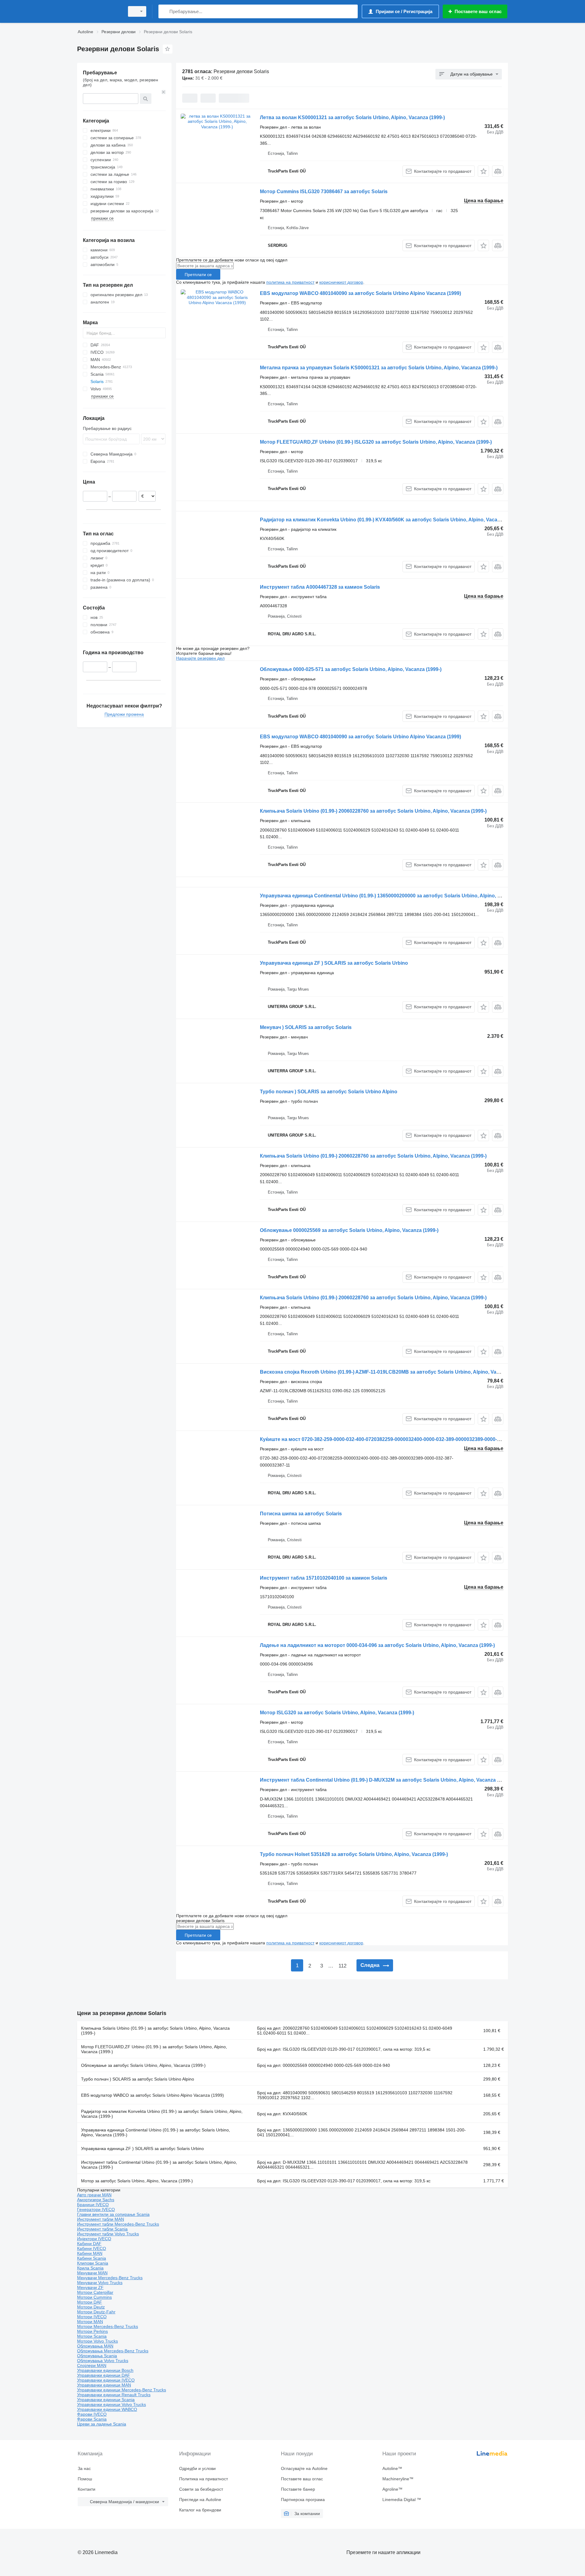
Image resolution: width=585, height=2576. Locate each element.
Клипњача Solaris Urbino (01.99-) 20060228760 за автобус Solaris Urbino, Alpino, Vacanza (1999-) (373, 811)
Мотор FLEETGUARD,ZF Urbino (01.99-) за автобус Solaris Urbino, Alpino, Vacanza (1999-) (154, 2049)
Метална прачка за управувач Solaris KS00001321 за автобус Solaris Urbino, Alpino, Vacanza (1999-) (379, 368)
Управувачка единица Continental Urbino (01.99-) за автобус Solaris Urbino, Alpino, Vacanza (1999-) (156, 2132)
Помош (85, 2479)
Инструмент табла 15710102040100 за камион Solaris (324, 1578)
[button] (483, 171)
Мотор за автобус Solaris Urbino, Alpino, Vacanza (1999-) (137, 2181)
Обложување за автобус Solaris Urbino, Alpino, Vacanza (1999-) (143, 2065)
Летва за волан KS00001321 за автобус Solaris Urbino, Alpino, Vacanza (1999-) (352, 117)
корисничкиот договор (341, 282)
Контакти (87, 2489)
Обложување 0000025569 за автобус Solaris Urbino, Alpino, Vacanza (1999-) (349, 1230)
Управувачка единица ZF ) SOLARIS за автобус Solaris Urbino (334, 963)
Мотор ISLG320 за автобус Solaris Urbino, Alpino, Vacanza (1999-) (337, 1713)
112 (342, 1966)
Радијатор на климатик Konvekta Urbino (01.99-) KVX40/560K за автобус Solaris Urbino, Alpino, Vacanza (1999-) (391, 520)
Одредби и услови (197, 2468)
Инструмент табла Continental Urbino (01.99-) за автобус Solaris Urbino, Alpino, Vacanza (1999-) (159, 2165)
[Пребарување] (164, 11)
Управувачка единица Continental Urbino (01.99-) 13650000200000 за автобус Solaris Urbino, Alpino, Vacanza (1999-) (397, 896)
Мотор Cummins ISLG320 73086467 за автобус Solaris (324, 192)
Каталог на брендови (200, 2510)
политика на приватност (290, 282)
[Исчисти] (164, 92)
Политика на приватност (204, 2479)
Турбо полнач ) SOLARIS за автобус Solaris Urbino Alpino (329, 1092)
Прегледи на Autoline (200, 2500)
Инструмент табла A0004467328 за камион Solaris (320, 587)
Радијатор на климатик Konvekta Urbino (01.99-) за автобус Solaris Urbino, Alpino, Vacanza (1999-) (162, 2114)
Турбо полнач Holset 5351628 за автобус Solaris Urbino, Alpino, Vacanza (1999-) (354, 1854)
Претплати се (198, 275)
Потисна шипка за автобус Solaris (301, 1514)
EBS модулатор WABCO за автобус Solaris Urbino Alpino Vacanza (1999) (152, 2095)
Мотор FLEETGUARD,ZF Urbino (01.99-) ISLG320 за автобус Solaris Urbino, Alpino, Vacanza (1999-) (376, 442)
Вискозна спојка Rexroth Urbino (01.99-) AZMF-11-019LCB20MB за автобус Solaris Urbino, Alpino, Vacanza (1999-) (393, 1372)
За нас (84, 2468)
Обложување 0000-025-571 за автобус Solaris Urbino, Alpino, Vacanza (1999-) (351, 669)
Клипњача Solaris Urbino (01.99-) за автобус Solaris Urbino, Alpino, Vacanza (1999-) (155, 2031)
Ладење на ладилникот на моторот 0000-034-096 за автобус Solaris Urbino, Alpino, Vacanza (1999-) (377, 1645)
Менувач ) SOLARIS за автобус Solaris (306, 1027)
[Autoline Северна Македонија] (99, 11)
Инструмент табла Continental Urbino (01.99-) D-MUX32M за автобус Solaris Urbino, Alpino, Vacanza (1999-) (386, 1780)
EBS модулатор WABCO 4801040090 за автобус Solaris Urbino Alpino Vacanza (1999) (360, 293)
